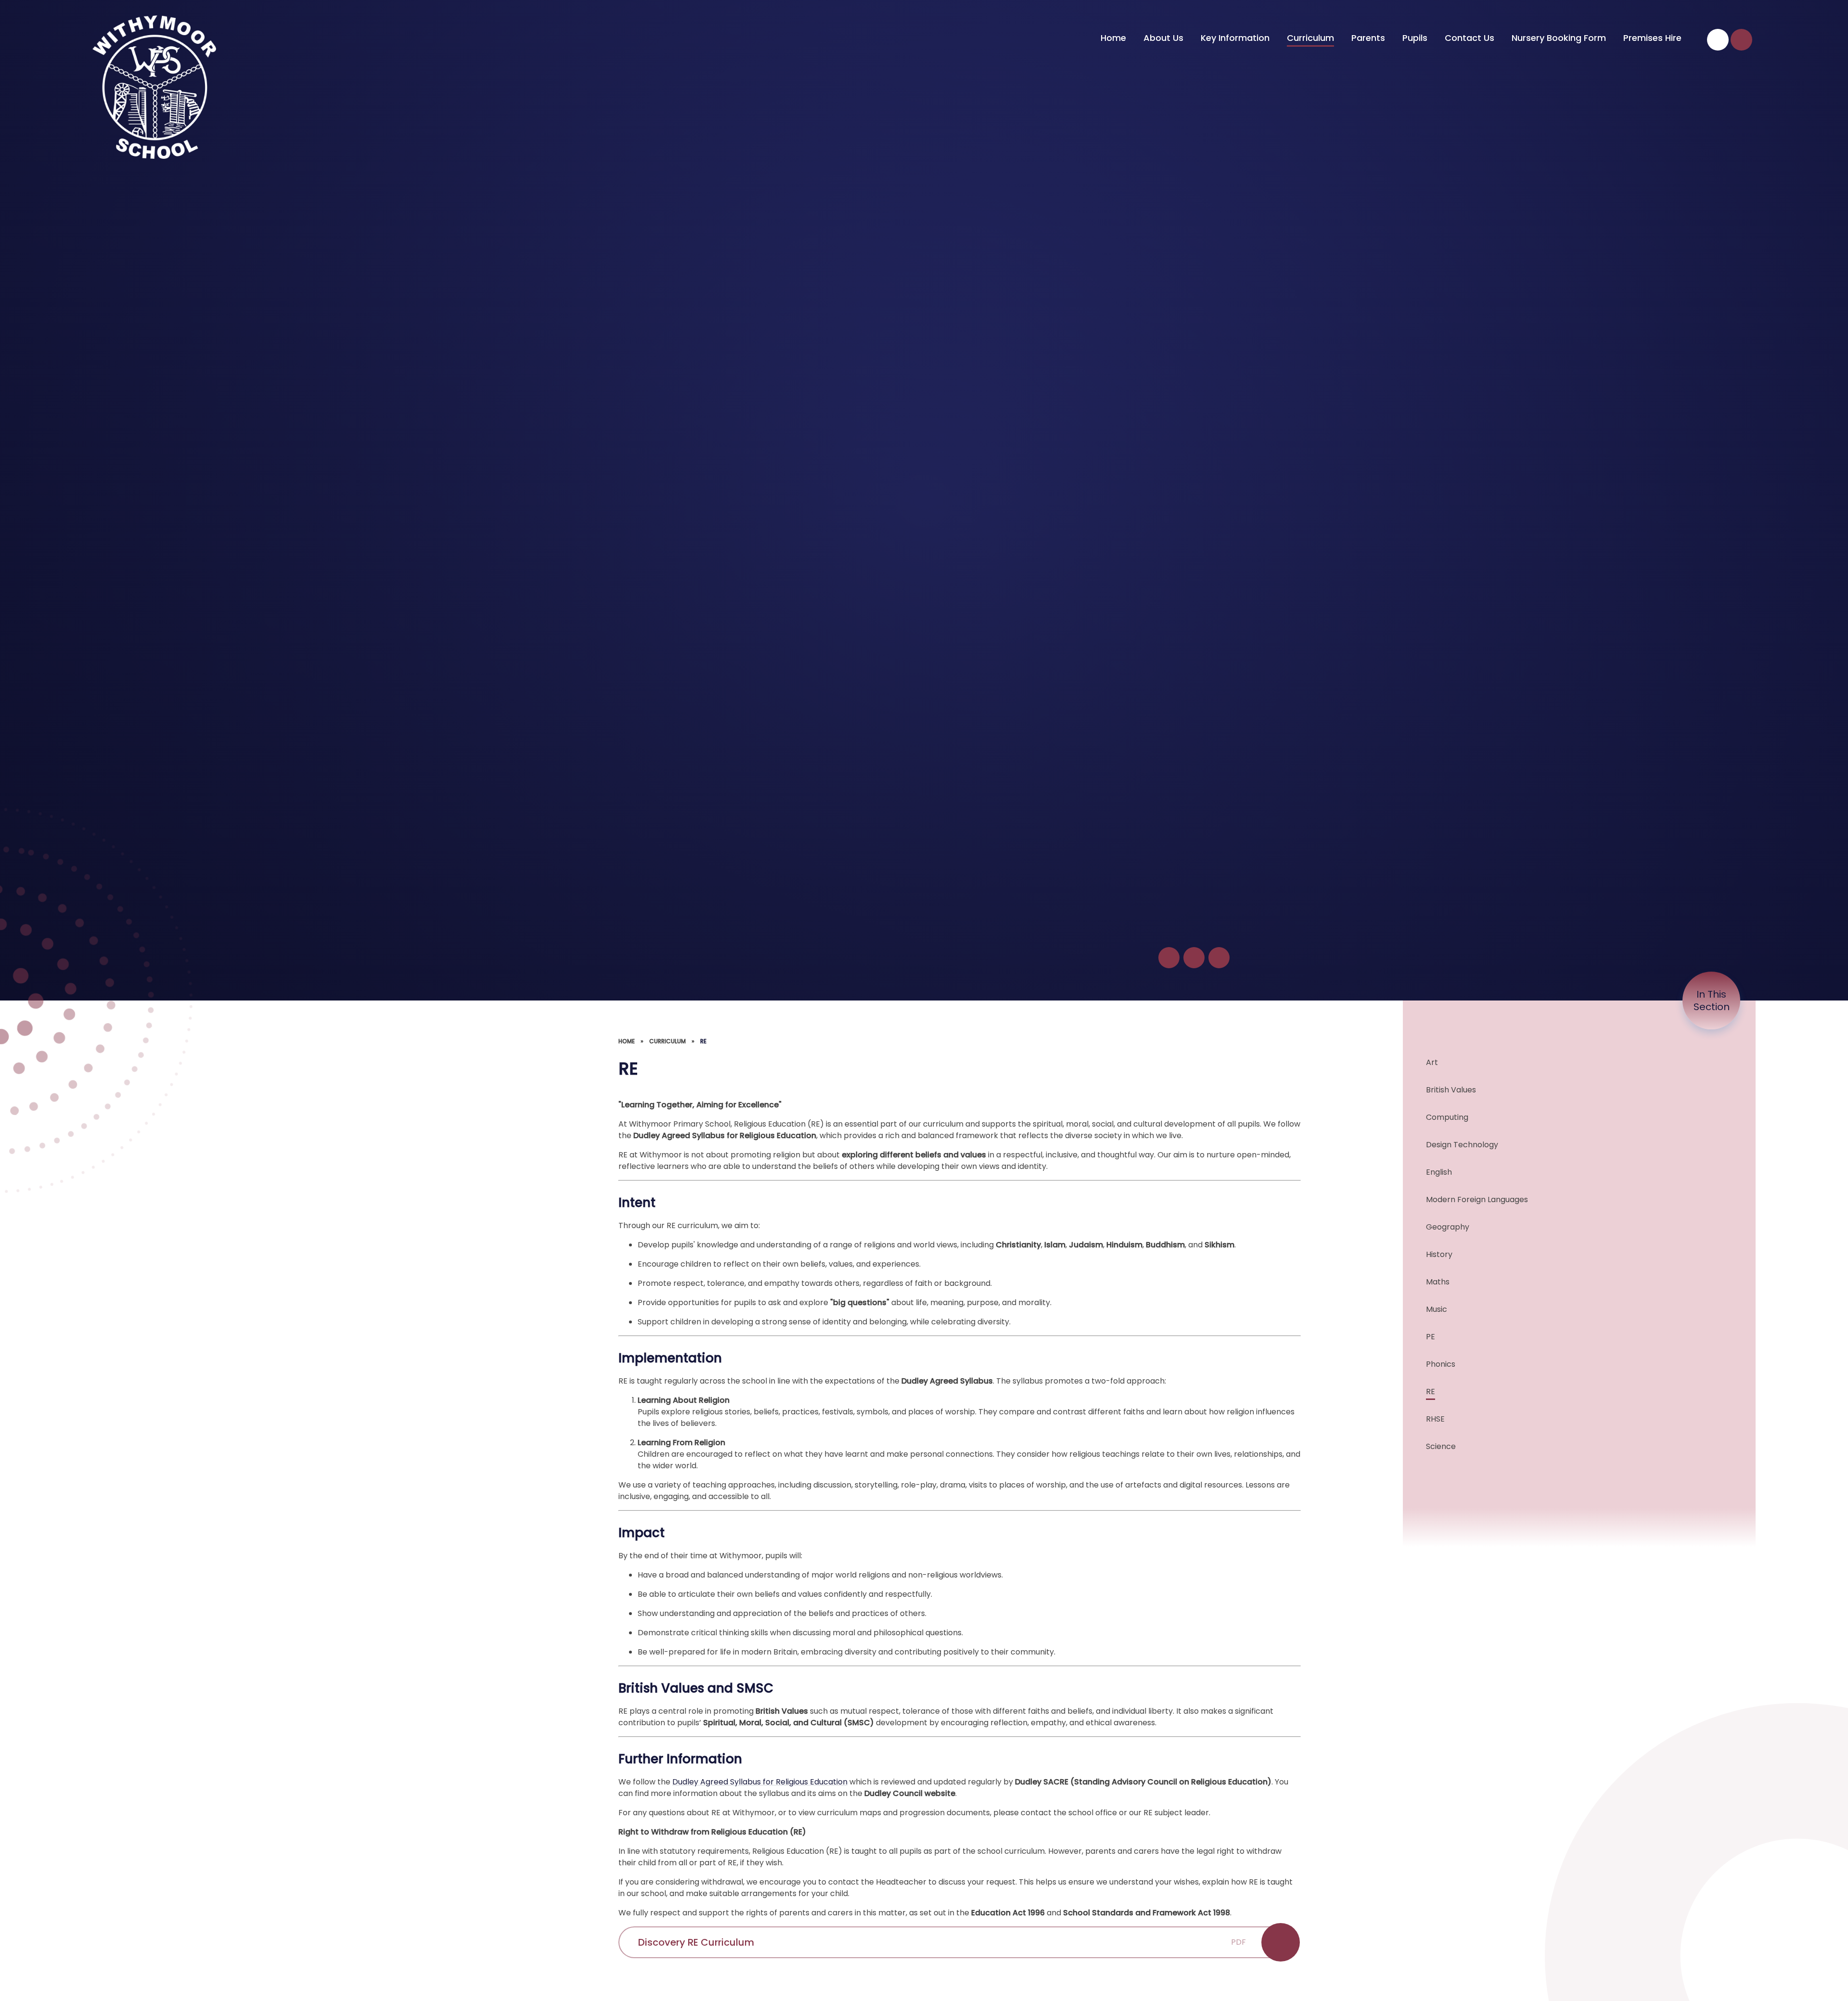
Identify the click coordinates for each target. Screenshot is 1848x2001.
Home (627, 1041)
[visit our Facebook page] (1718, 40)
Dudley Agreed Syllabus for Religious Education (760, 1782)
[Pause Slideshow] (1169, 958)
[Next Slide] (1219, 958)
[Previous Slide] (1194, 958)
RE (703, 1041)
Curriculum (667, 1041)
